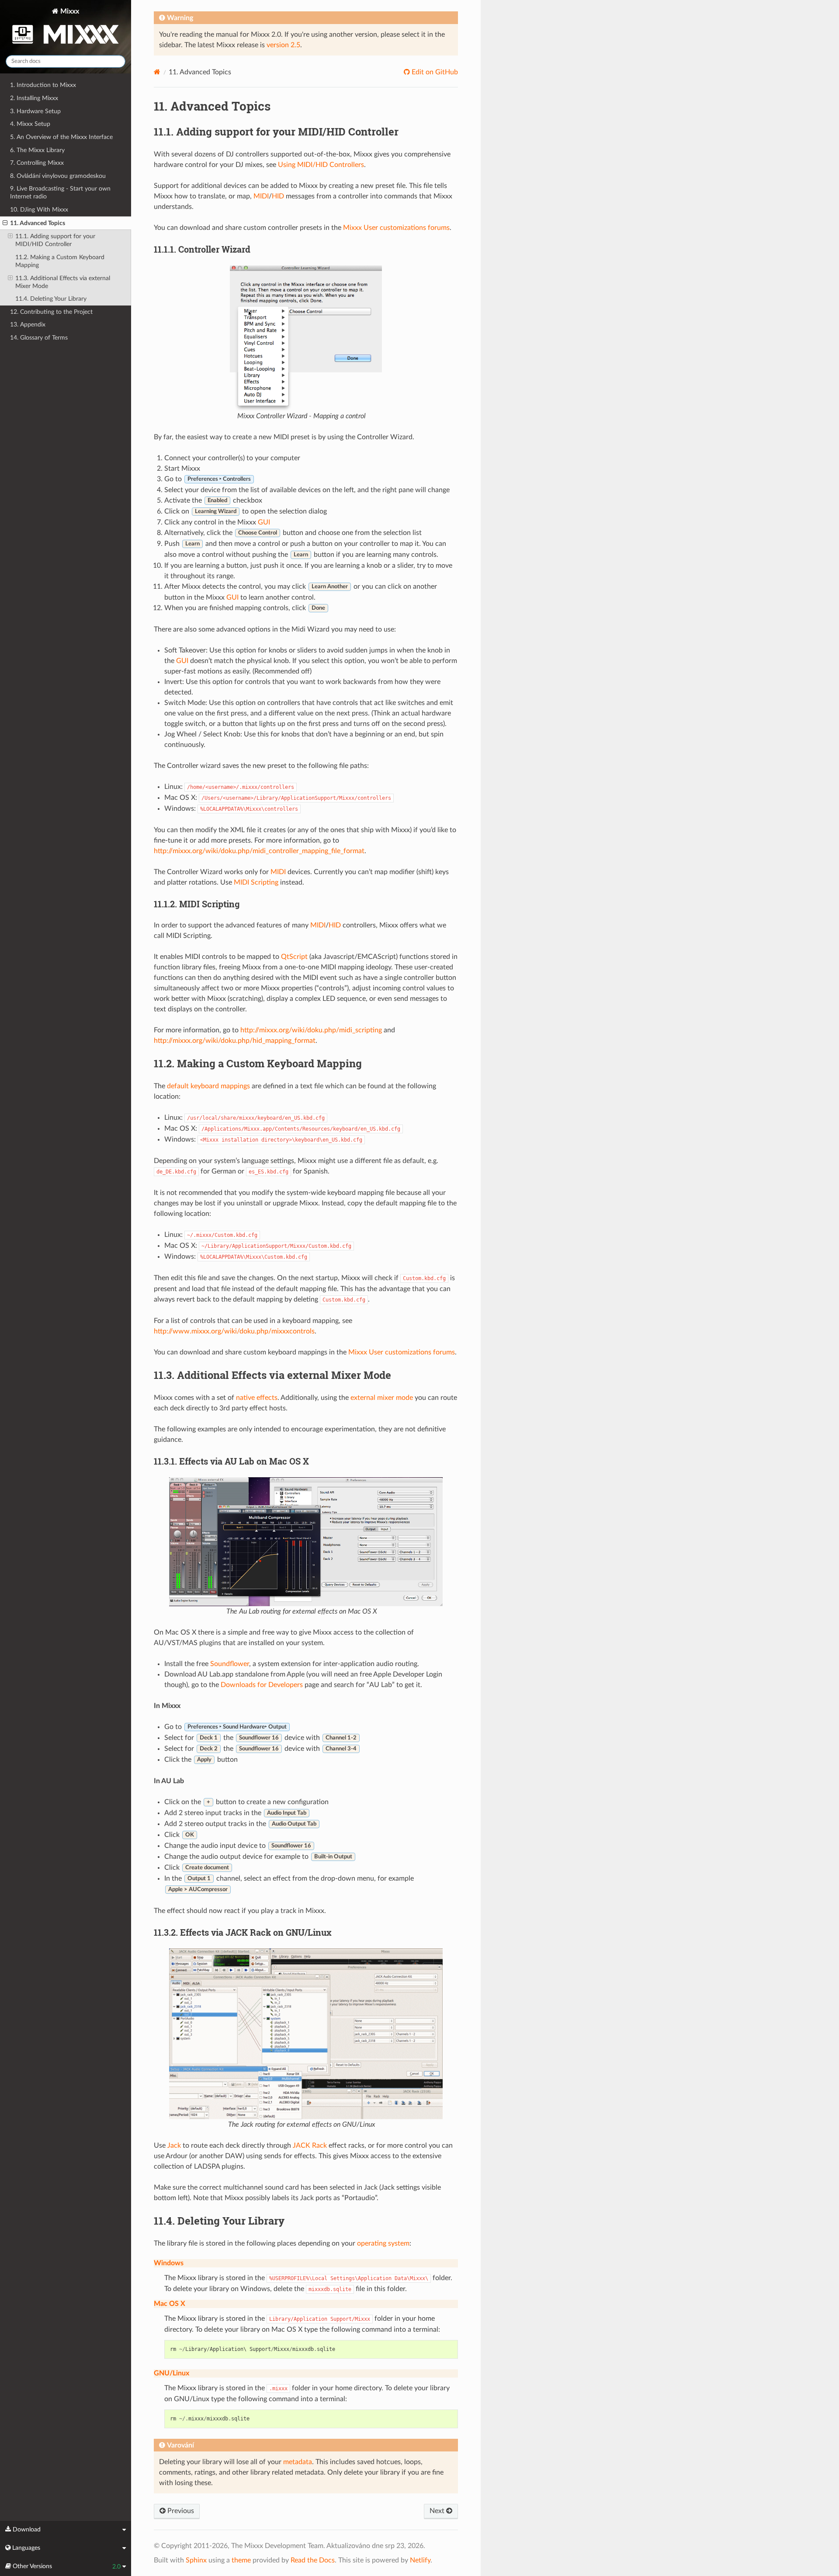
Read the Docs (313, 2560)
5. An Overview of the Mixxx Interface (61, 137)
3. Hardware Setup (35, 111)
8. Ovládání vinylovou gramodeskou (58, 176)
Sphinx (196, 2560)
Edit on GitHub (434, 72)
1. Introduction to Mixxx (43, 85)
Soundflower (230, 1664)
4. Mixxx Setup (30, 124)
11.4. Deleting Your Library (51, 299)
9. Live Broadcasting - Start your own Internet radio (60, 193)
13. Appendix (28, 325)
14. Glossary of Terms (39, 338)
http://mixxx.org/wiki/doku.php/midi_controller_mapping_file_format (259, 851)
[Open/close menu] (5, 223)
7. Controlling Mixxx (37, 163)
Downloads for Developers (262, 1685)
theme (241, 2560)
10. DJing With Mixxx (39, 210)
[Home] (157, 72)
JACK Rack (310, 2146)
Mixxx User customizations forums (396, 228)
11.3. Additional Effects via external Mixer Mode (63, 282)
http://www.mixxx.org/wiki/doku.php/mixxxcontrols (234, 1331)
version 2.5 (283, 45)
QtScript (294, 957)
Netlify (420, 2560)
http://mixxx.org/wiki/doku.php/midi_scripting (311, 1030)
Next (438, 2511)
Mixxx (69, 11)
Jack (174, 2146)
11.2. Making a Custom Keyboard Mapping (60, 261)
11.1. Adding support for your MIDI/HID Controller (55, 240)
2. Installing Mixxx (34, 98)
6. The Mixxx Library (37, 150)
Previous (180, 2511)
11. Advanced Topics (38, 223)
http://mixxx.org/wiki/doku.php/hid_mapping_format (235, 1041)
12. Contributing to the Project (51, 312)
